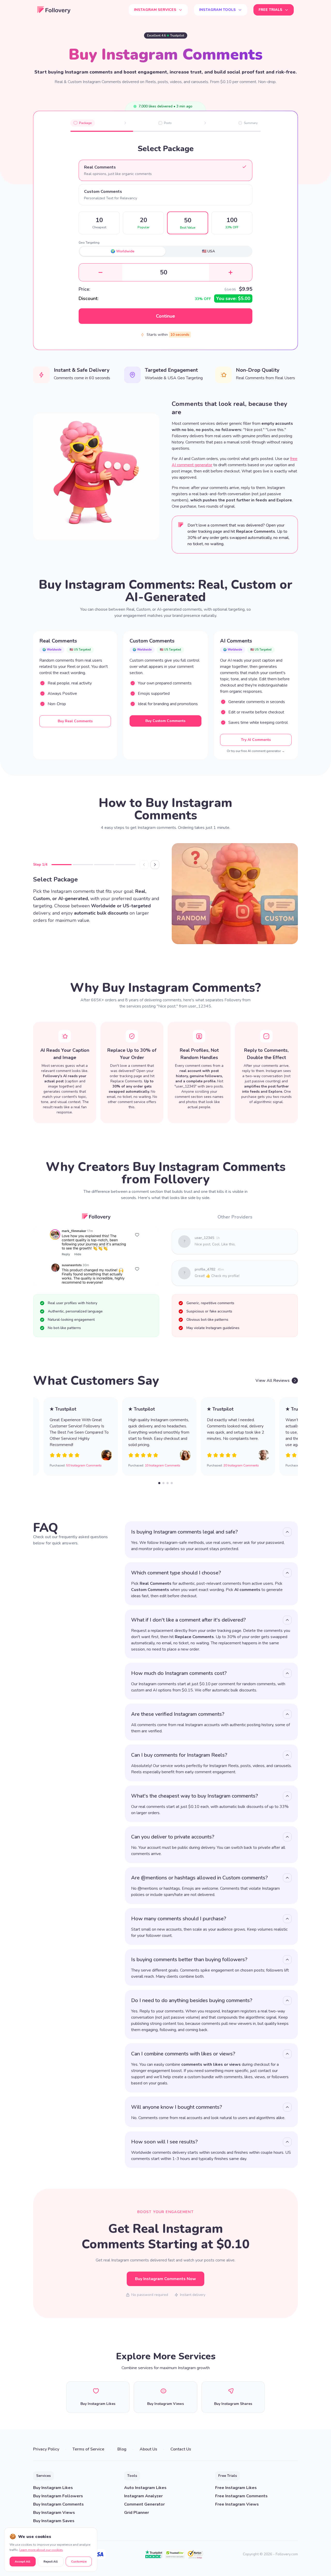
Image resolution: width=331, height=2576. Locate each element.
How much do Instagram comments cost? (179, 1673)
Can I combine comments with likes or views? (183, 2054)
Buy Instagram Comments (58, 2504)
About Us (148, 2449)
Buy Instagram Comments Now (165, 2279)
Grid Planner (137, 2513)
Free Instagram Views (237, 2504)
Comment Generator (144, 2504)
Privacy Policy (46, 2449)
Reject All (51, 2562)
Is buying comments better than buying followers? (189, 1960)
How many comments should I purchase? (179, 1919)
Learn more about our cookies (41, 2550)
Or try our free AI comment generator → (256, 751)
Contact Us (181, 2449)
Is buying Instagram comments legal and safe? (185, 1532)
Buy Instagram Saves (54, 2521)
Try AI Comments (256, 740)
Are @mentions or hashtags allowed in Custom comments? (200, 1878)
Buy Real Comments (75, 721)
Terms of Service (88, 2449)
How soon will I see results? (164, 2142)
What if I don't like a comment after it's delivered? (189, 1620)
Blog (122, 2449)
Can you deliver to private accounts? (173, 1837)
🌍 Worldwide (123, 251)
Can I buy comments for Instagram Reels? (179, 1755)
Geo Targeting (89, 243)
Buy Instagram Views (54, 2513)
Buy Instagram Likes (53, 2488)
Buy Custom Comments (165, 721)
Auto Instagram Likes (145, 2488)
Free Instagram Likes (236, 2488)
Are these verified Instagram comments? (178, 1714)
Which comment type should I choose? (176, 1573)
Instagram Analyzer (143, 2496)
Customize (79, 2562)
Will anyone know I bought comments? (177, 2107)
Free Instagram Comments (241, 2496)
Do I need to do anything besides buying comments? (192, 2000)
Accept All (22, 2562)
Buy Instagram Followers (58, 2496)
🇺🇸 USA (208, 251)
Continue (165, 316)
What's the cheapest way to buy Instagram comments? (195, 1796)
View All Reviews (273, 1381)
